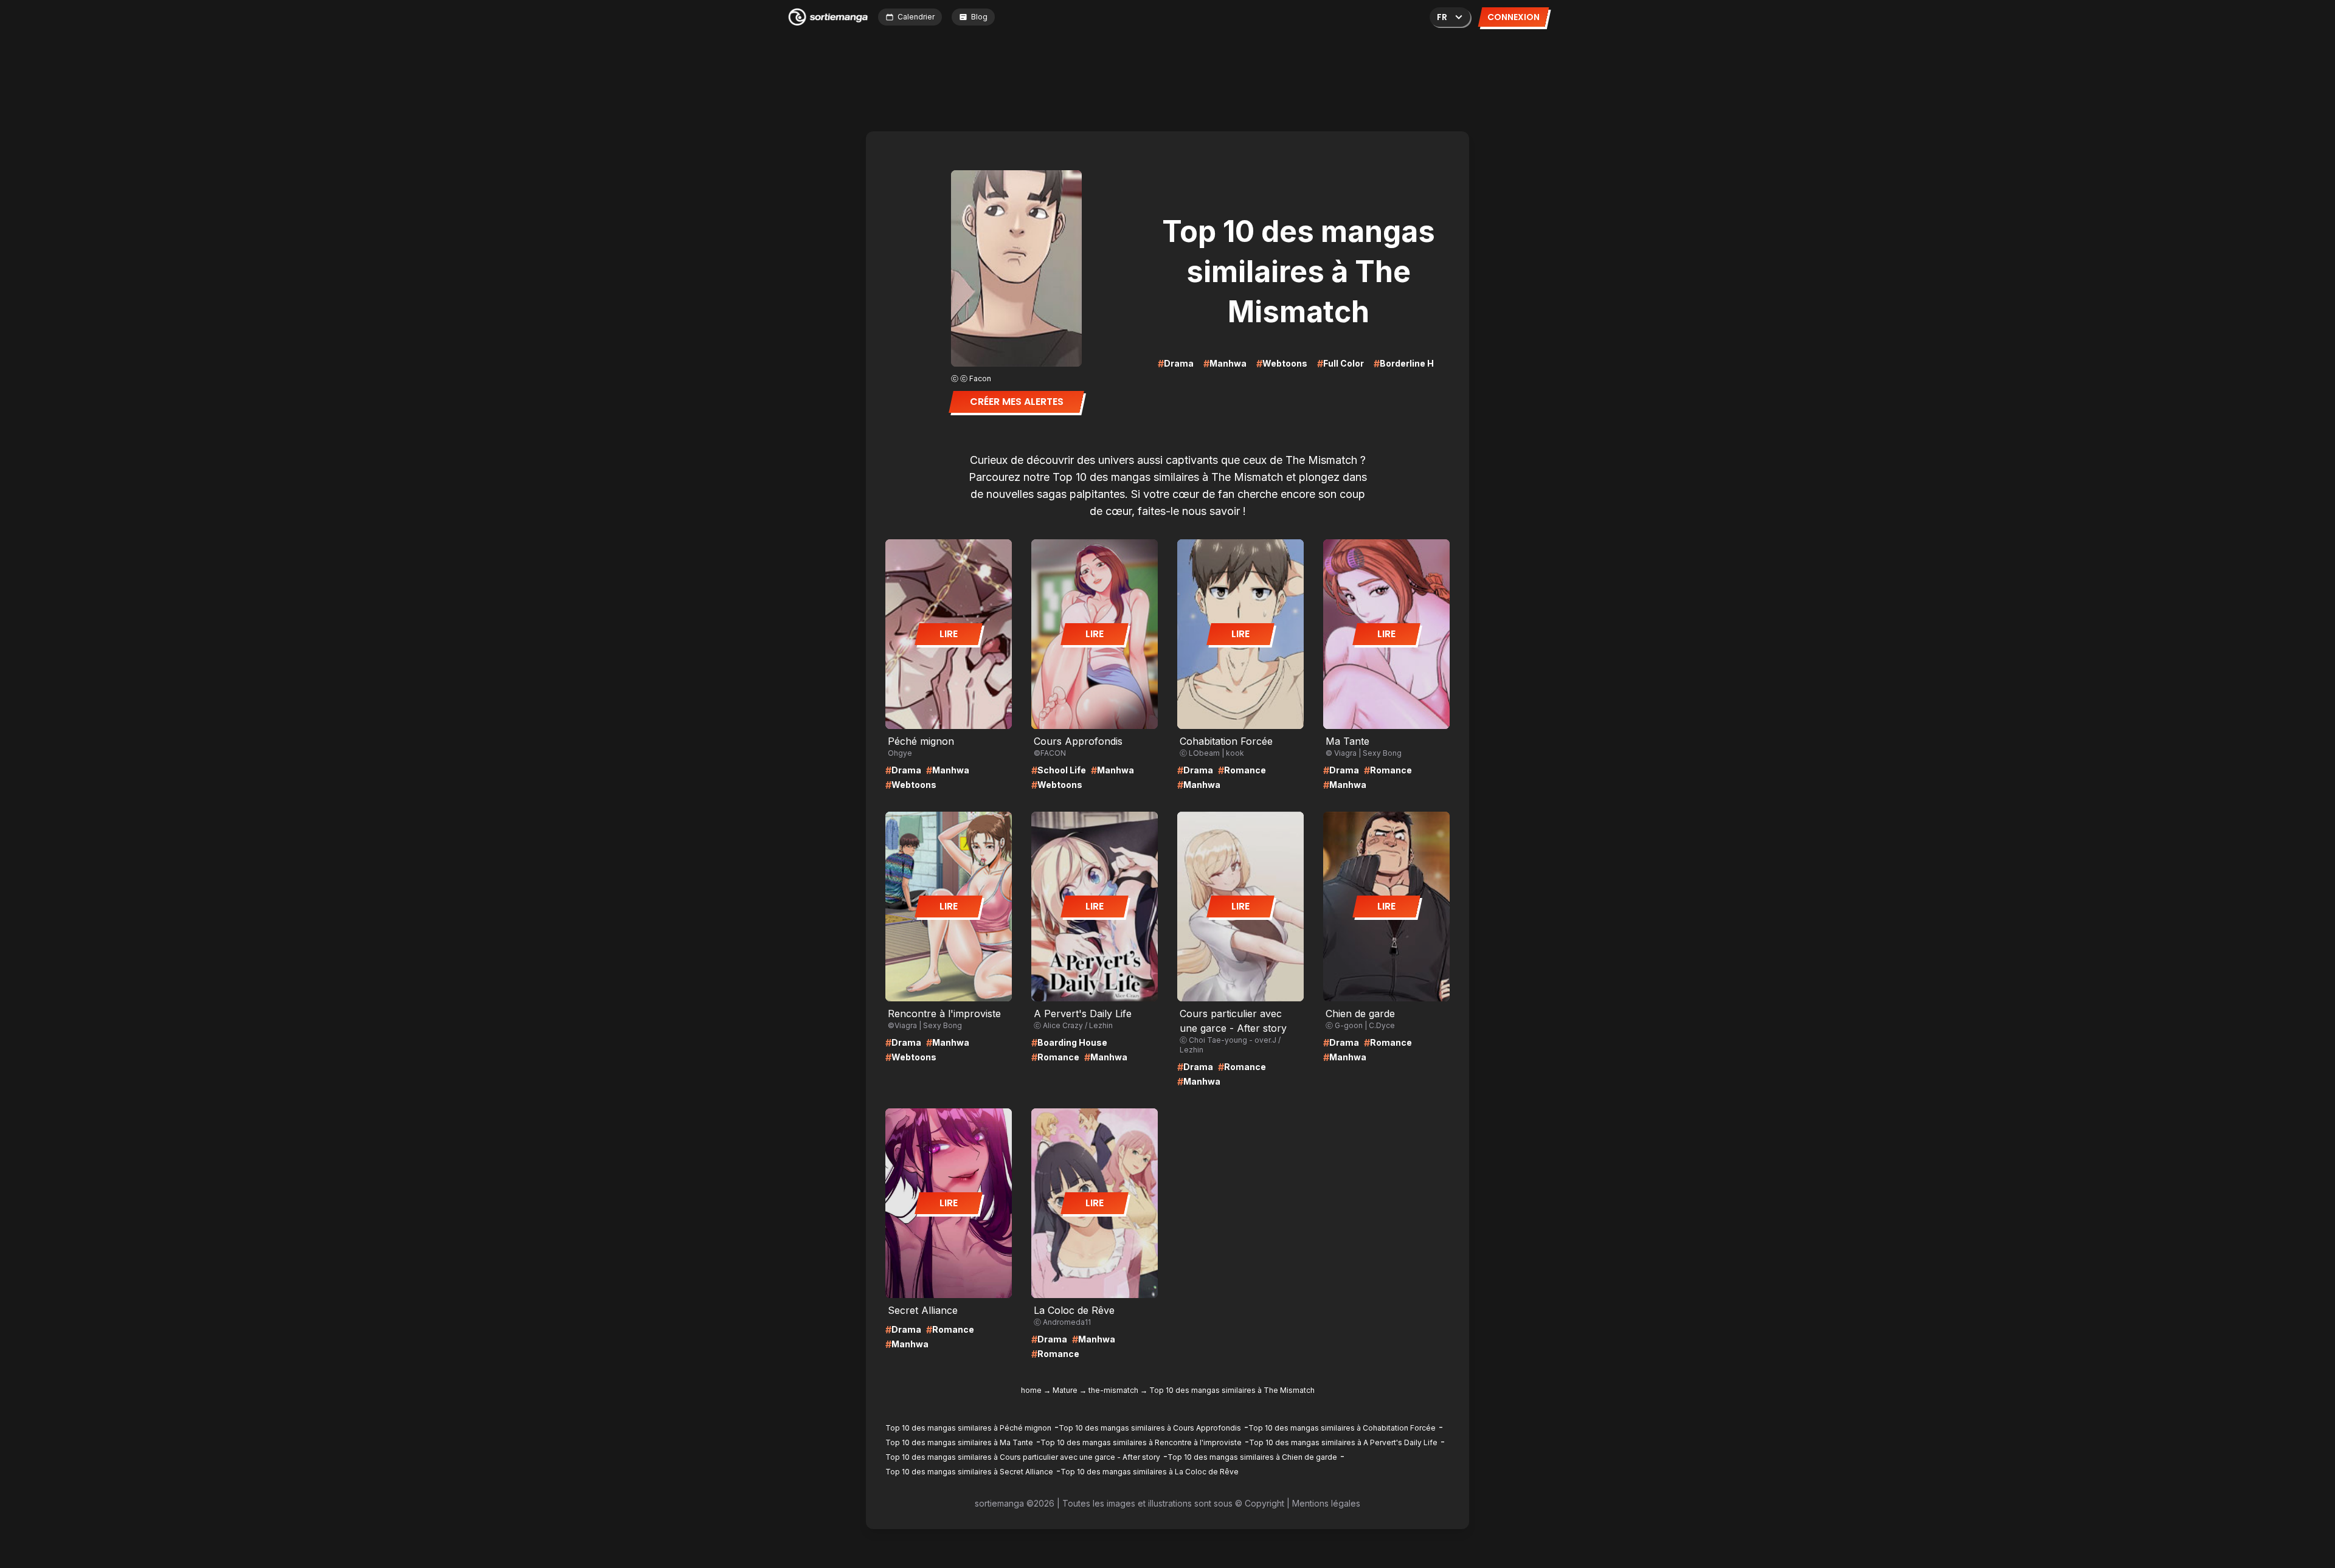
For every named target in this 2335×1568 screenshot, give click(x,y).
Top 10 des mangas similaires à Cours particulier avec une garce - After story (1023, 1457)
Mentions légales (1326, 1503)
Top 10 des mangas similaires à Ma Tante (959, 1442)
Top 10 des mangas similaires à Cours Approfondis (1150, 1428)
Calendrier (916, 17)
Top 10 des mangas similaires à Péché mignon (968, 1428)
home (1031, 1390)
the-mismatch (1113, 1390)
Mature (1065, 1390)
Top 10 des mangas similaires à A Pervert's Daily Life (1343, 1442)
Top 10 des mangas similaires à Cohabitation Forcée (1342, 1428)
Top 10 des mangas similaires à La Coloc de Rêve (1150, 1472)
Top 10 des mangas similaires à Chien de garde (1252, 1457)
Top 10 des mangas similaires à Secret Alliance (969, 1472)
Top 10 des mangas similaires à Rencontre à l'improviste (1141, 1442)
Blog (979, 17)
